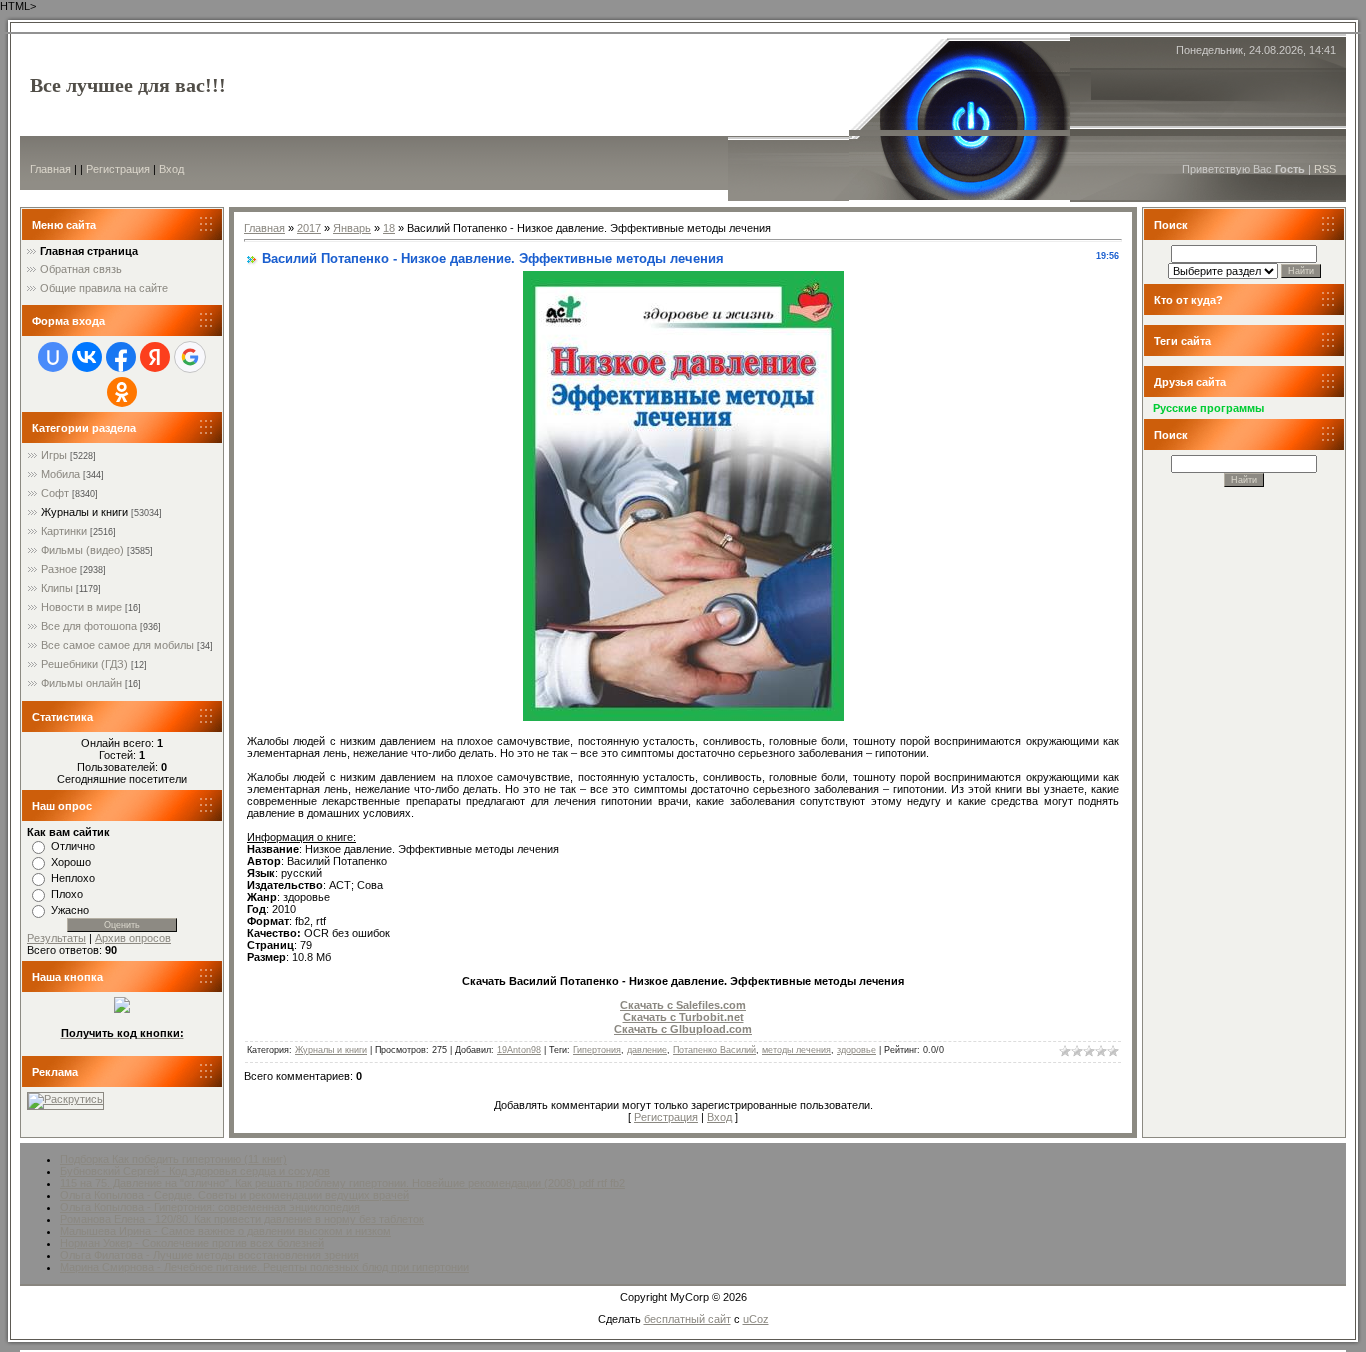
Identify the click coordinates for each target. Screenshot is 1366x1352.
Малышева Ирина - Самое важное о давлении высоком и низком (225, 1231)
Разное (59, 569)
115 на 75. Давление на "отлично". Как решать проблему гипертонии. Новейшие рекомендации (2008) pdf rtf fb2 (342, 1183)
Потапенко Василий (714, 1050)
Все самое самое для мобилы (117, 645)
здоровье (856, 1050)
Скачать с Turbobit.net (683, 1017)
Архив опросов (133, 938)
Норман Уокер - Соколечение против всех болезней (192, 1243)
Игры (54, 455)
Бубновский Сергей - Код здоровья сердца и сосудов (195, 1171)
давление (647, 1050)
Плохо (67, 894)
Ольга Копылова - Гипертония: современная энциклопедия (210, 1207)
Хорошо (71, 862)
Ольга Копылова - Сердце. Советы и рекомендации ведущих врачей (234, 1195)
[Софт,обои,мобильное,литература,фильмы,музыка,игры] (122, 1009)
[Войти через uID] (53, 357)
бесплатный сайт (687, 1319)
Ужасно (70, 910)
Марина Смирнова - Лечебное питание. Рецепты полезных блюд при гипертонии (264, 1267)
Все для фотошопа (89, 626)
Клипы (57, 588)
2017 (309, 228)
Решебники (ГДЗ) (84, 664)
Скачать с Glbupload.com (683, 1029)
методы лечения (796, 1050)
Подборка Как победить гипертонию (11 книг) (173, 1159)
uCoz (756, 1319)
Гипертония (597, 1050)
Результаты (56, 938)
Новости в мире (81, 607)
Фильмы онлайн (81, 683)
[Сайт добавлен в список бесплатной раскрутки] (65, 1099)
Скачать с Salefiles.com (683, 1005)
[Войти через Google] (190, 357)
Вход (171, 169)
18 (389, 228)
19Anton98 (519, 1050)
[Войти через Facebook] (121, 357)
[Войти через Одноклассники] (122, 392)
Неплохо (73, 878)
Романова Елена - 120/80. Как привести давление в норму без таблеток (242, 1219)
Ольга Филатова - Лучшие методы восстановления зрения (209, 1255)
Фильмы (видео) (82, 550)
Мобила (60, 474)
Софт (55, 493)
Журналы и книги (84, 512)
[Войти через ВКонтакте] (87, 357)
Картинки (64, 531)
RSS (1325, 169)
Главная (50, 169)
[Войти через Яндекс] (155, 357)
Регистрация (118, 169)
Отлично (73, 846)
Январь (352, 228)
